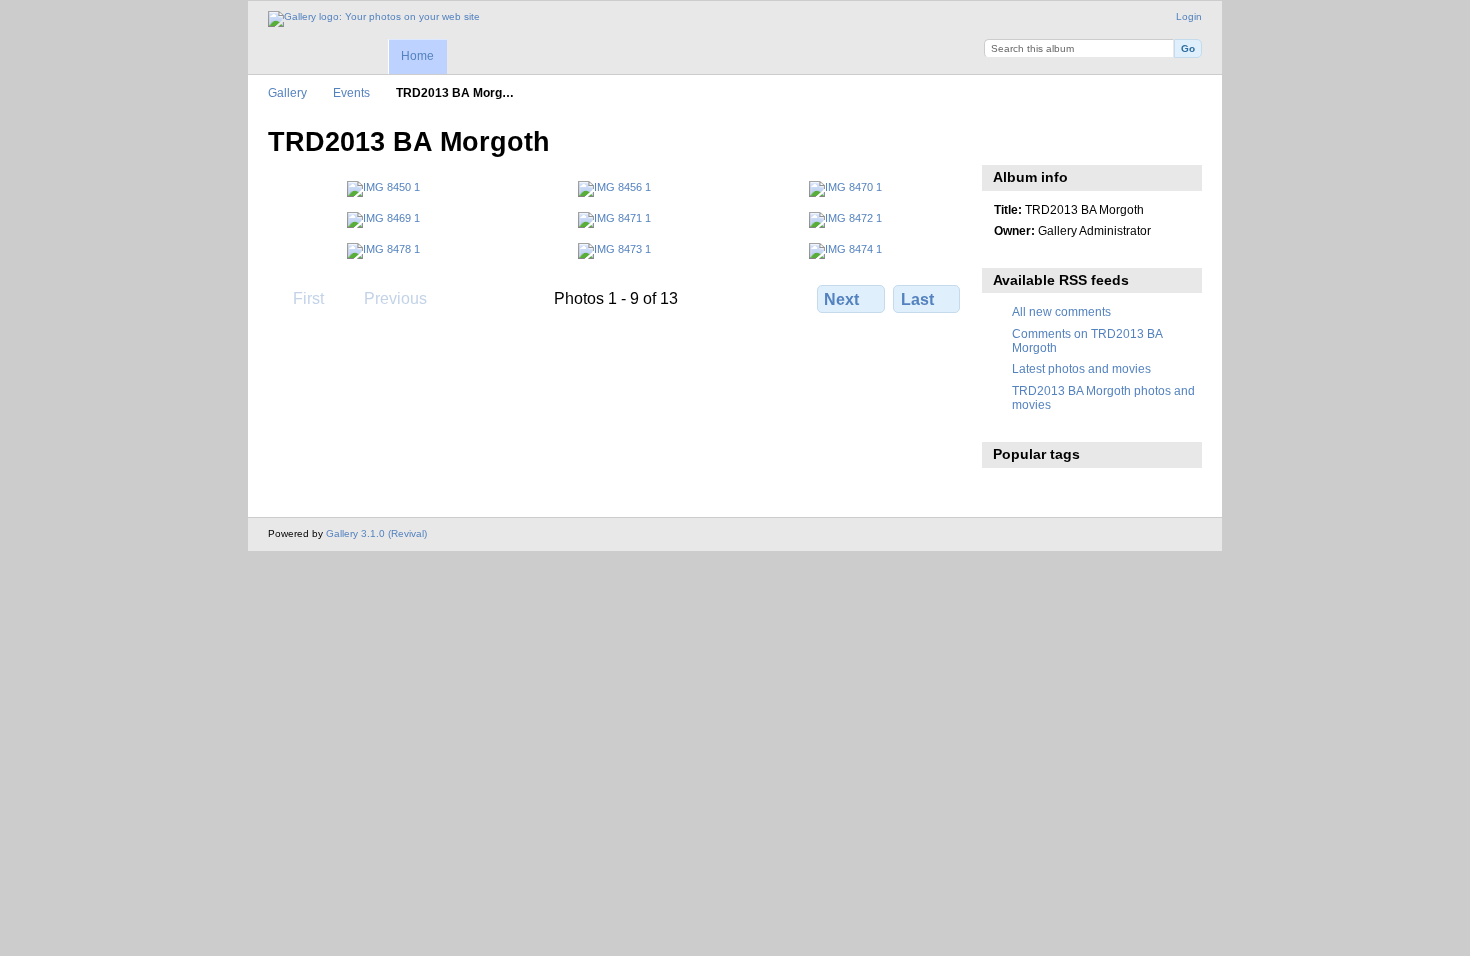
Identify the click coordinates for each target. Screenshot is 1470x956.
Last (917, 299)
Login (1189, 16)
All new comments (1061, 311)
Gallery (287, 92)
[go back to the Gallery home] (374, 19)
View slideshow (1004, 140)
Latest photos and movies (1081, 368)
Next (841, 299)
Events (351, 92)
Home (417, 56)
